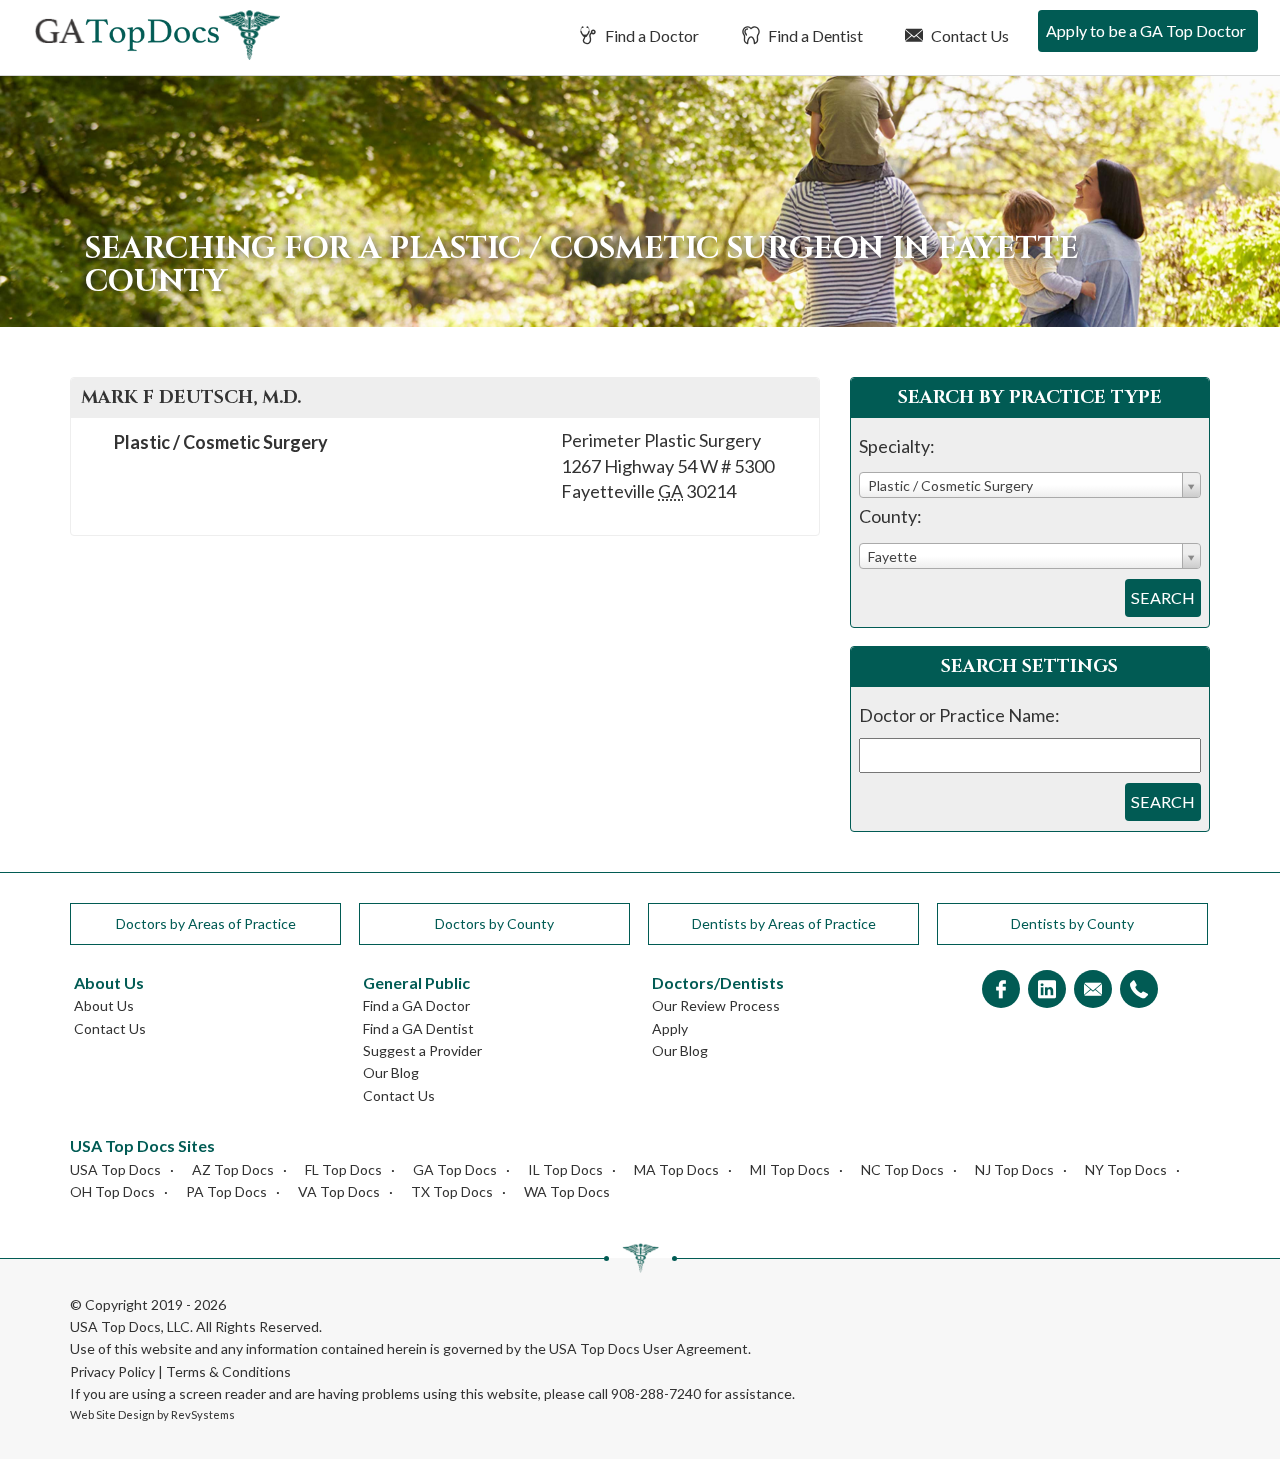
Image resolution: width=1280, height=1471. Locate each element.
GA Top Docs (455, 1169)
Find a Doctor (650, 35)
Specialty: (897, 446)
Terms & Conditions (228, 1371)
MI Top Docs (790, 1169)
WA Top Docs (567, 1191)
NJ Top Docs (1014, 1169)
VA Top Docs (339, 1191)
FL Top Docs (343, 1169)
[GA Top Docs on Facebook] (1001, 990)
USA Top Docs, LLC (130, 1326)
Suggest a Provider (422, 1050)
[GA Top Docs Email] (1093, 990)
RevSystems (203, 1414)
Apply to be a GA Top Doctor (1146, 30)
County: (890, 516)
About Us (104, 1005)
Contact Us (968, 35)
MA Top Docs (676, 1169)
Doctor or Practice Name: (959, 715)
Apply (670, 1028)
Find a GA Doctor (416, 1005)
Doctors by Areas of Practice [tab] (206, 923)
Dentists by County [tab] (1072, 923)
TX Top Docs (452, 1191)
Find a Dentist (814, 35)
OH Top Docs (112, 1191)
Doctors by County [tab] (494, 923)
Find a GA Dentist (418, 1028)
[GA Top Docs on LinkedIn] (1047, 990)
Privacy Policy (112, 1371)
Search (1163, 597)
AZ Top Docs (233, 1169)
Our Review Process (716, 1005)
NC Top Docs (902, 1169)
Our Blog (391, 1072)
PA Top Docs (226, 1191)
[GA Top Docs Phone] (1139, 990)
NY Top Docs (1126, 1169)
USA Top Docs (115, 1169)
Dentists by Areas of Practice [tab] (784, 923)
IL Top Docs (565, 1169)
